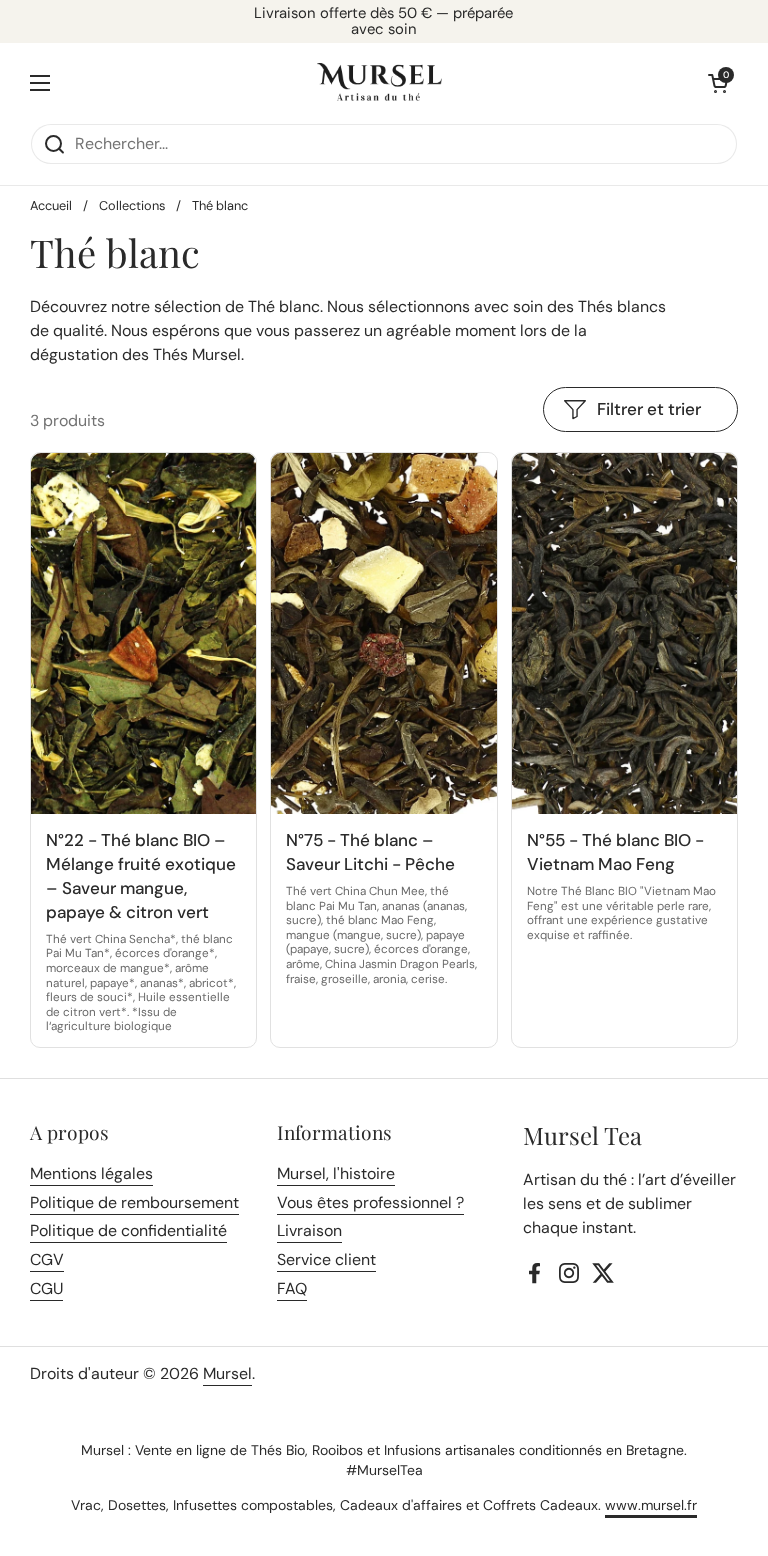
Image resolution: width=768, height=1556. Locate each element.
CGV (47, 1259)
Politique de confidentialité (128, 1230)
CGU (46, 1288)
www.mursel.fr (651, 1505)
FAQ (292, 1288)
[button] (718, 83)
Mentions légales (91, 1173)
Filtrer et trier (649, 409)
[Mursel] (379, 83)
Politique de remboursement (134, 1202)
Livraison (309, 1230)
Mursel (227, 1373)
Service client (326, 1259)
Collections (132, 205)
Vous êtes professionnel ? (370, 1202)
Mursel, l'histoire (336, 1173)
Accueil (51, 205)
